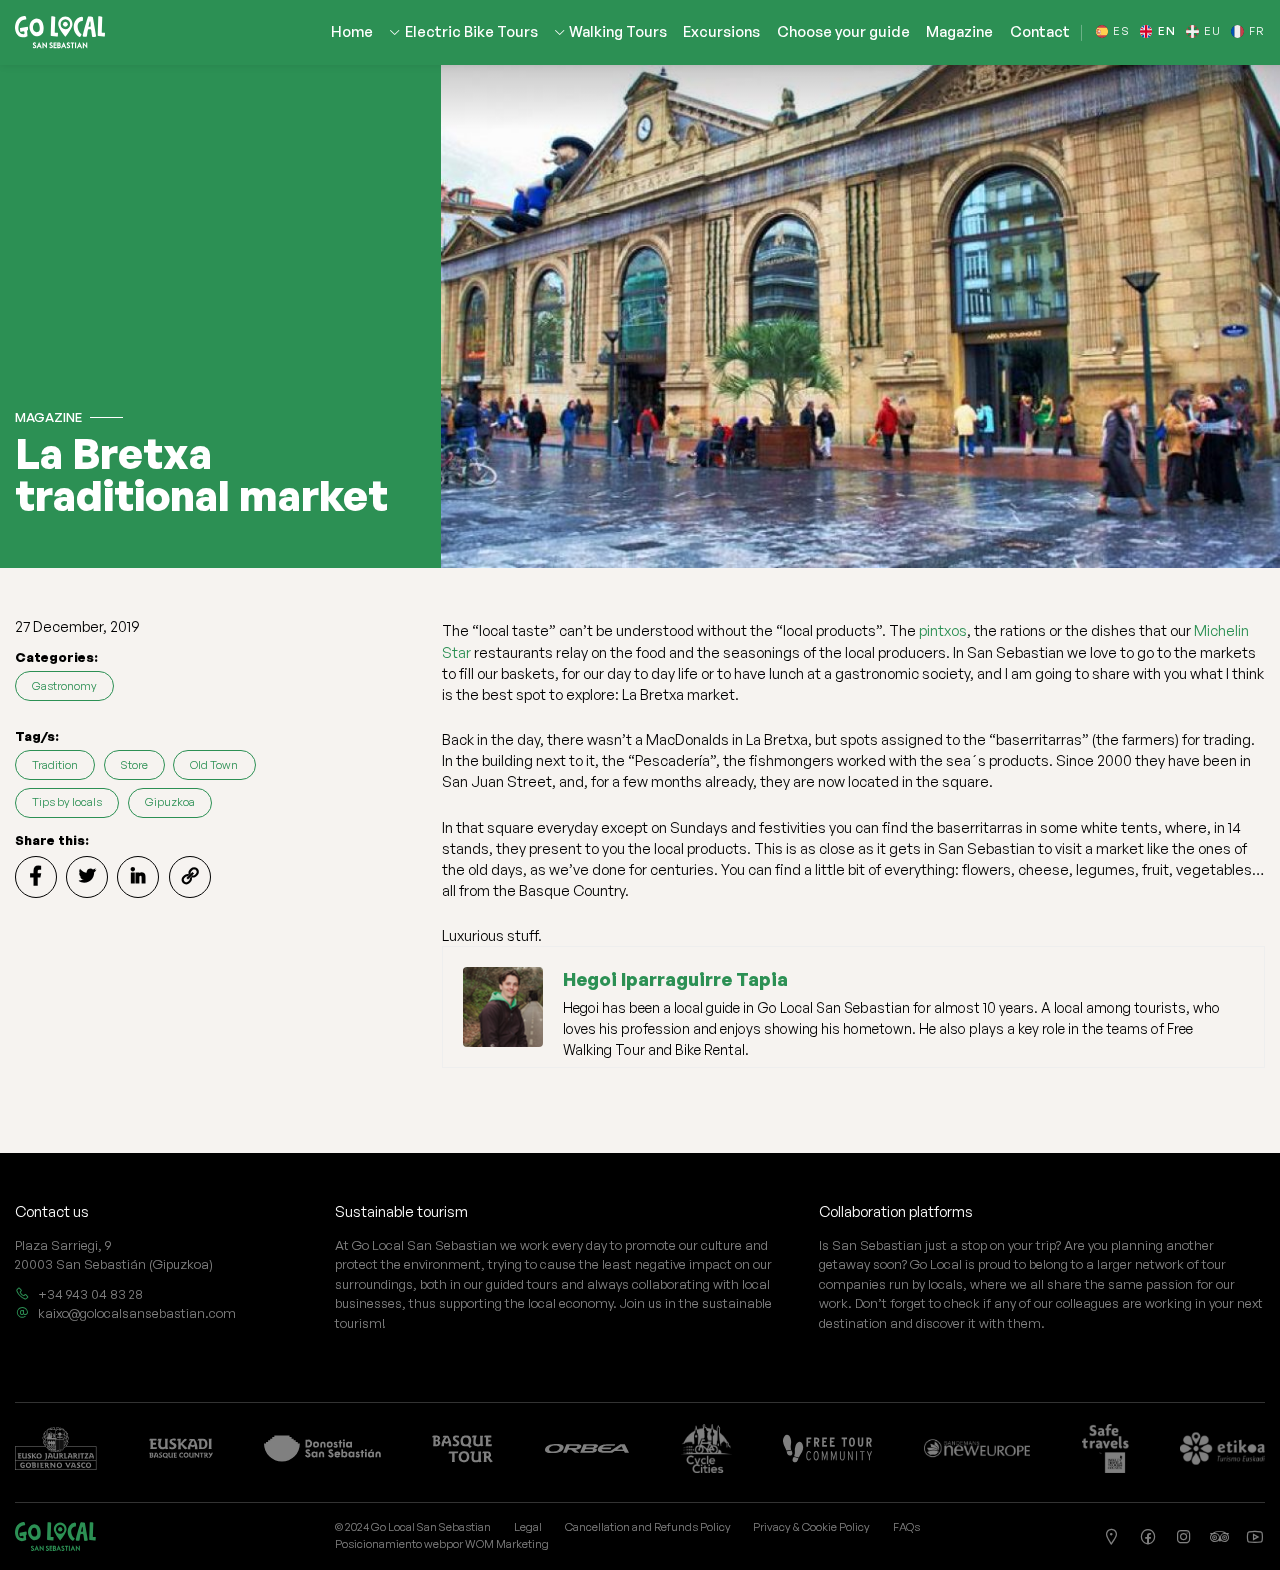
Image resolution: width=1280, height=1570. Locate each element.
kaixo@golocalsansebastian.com (137, 1313)
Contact (1040, 32)
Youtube (1256, 1537)
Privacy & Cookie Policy (811, 1527)
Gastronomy (64, 686)
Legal (528, 1527)
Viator (1220, 1537)
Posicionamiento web (390, 1544)
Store (134, 765)
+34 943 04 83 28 (90, 1294)
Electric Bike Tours (471, 32)
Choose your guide (843, 32)
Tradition (55, 765)
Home (352, 32)
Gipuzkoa (170, 802)
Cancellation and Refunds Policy (648, 1527)
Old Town (214, 765)
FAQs (906, 1527)
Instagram (1184, 1537)
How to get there (1113, 1537)
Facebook (1148, 1537)
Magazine (959, 32)
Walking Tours (618, 32)
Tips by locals (67, 802)
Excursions (721, 32)
